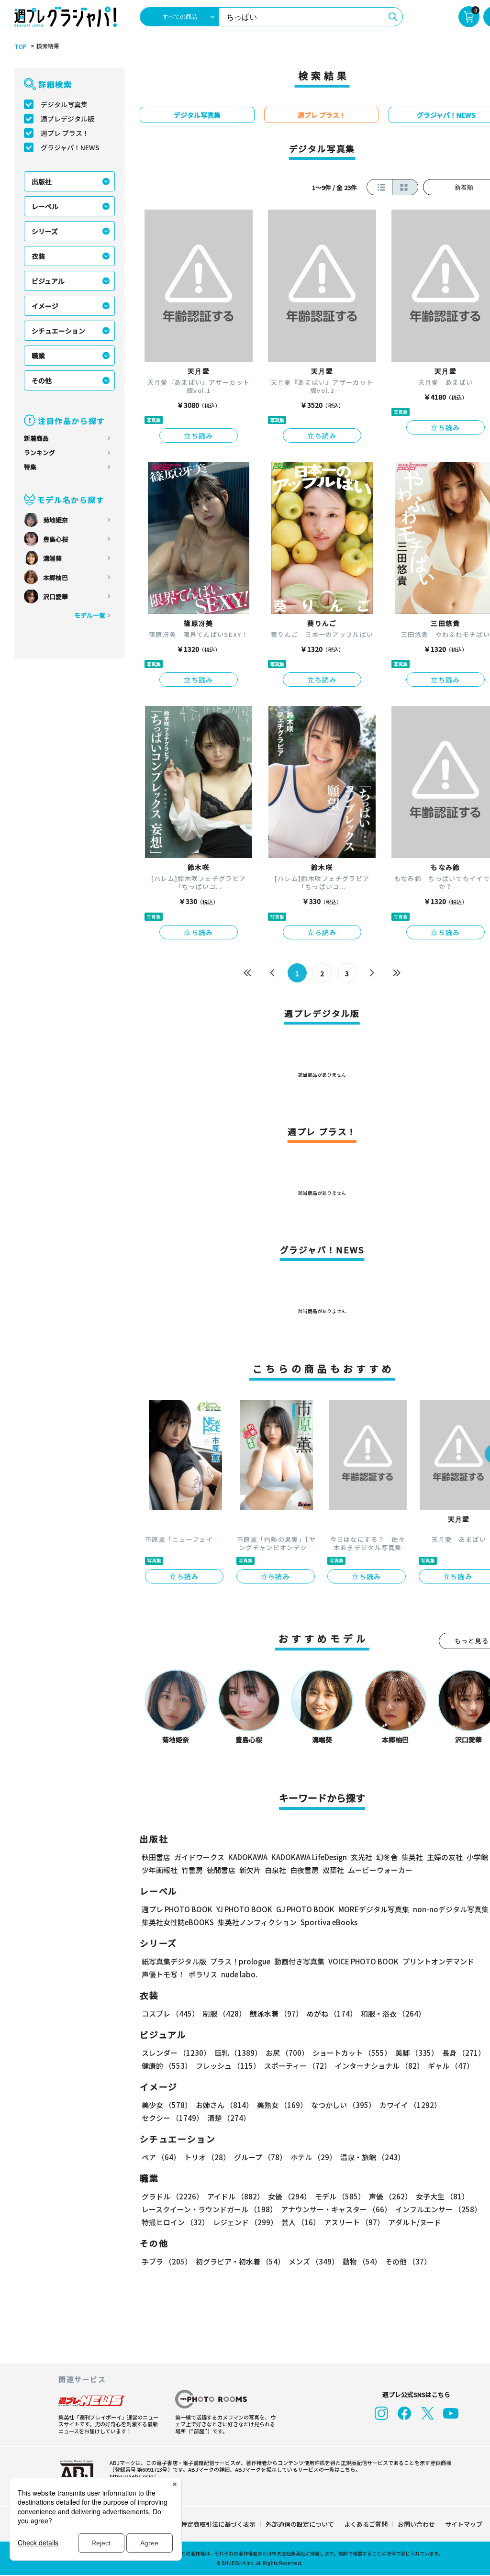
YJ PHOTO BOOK (244, 1909)
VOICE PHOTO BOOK (363, 1961)
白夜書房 (304, 1870)
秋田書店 (156, 1857)
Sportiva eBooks (329, 1922)
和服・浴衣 (393, 2013)
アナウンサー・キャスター (336, 2209)
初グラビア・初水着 (240, 2261)
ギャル (451, 2066)
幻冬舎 (387, 1857)
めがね (332, 2013)
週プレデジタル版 (67, 119)
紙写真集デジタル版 (174, 1961)
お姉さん (224, 2105)
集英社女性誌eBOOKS (178, 1922)
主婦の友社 (445, 1857)
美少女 (167, 2105)
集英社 (412, 1857)
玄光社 (362, 1857)
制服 (224, 2013)
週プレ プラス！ (65, 133)
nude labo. (239, 1974)
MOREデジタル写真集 (374, 1909)
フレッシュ (228, 2066)
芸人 (301, 2222)
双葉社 (333, 1870)
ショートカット (352, 2053)
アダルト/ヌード (415, 2222)
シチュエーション (58, 331)
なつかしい (343, 2105)
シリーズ (45, 231)
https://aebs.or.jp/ (133, 2476)
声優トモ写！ (163, 1974)
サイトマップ (464, 2524)
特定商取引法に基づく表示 (218, 2524)
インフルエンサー (438, 2209)
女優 (290, 2196)
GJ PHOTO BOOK (305, 1909)
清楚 (229, 2118)
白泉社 (275, 1870)
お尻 (287, 2053)
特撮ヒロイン (175, 2222)
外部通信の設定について (300, 2524)
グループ (260, 2157)
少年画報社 (160, 1870)
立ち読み (199, 435)
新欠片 (250, 1870)
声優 (390, 2196)
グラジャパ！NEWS (70, 147)
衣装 (38, 256)
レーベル (45, 206)
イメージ (45, 306)
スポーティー (298, 2066)
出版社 (42, 181)
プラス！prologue (240, 1961)
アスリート (354, 2222)
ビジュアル (48, 281)
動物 (362, 2261)
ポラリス (203, 1974)
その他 (42, 380)
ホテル (313, 2157)
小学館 (477, 1857)
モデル (340, 2196)
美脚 (417, 2053)
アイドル (236, 2196)
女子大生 (442, 2196)
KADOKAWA (248, 1857)
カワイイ (410, 2105)
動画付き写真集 (299, 1961)
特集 (30, 467)
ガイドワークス (199, 1857)
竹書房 (192, 1870)
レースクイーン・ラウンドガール (209, 2209)
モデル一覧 (90, 615)
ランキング (39, 452)
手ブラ (167, 2261)
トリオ (207, 2157)
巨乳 (238, 2053)
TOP (21, 46)
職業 (38, 356)
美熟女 (282, 2105)
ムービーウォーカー (380, 1870)
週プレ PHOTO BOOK (177, 1909)
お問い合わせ (416, 2524)
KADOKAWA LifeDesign (309, 1857)
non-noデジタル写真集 (451, 1909)
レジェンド (245, 2222)
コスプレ (170, 2013)
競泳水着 (276, 2013)
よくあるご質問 (366, 2524)
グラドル (173, 2196)
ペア (161, 2157)
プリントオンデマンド (438, 1961)
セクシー (173, 2118)
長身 (464, 2053)
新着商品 (36, 438)
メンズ (314, 2261)
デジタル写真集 (64, 104)
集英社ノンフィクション (257, 1922)
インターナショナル (379, 2066)
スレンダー (176, 2053)
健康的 (167, 2066)
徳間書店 (221, 1870)
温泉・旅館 (373, 2157)
